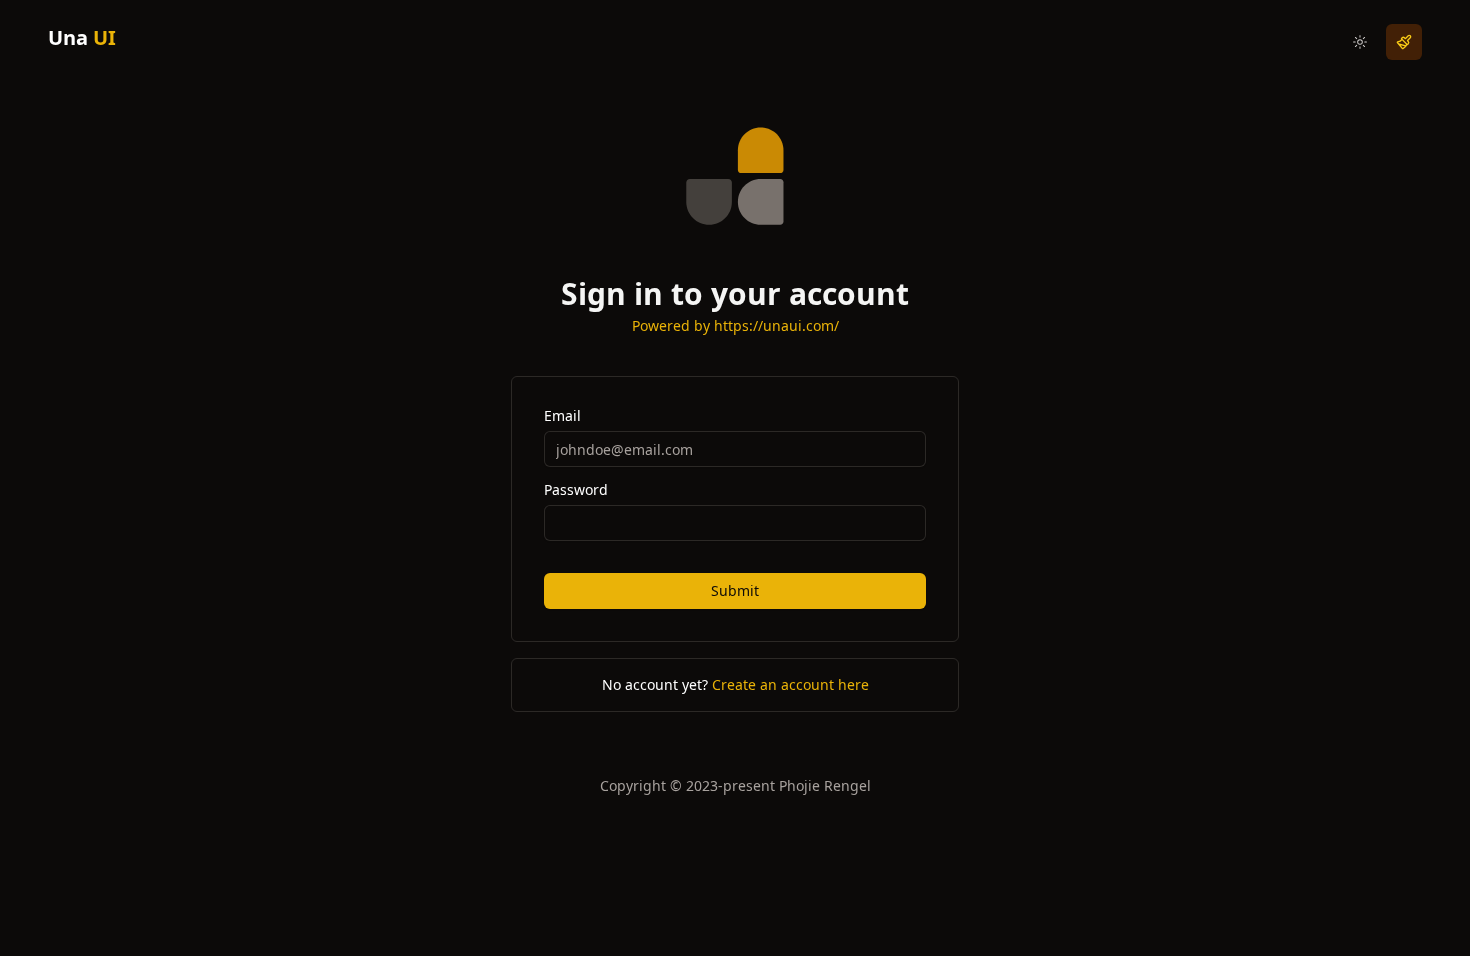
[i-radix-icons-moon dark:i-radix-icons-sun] (1360, 42)
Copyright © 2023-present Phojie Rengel (735, 785)
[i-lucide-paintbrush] (1404, 42)
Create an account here (790, 684)
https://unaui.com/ (776, 325)
